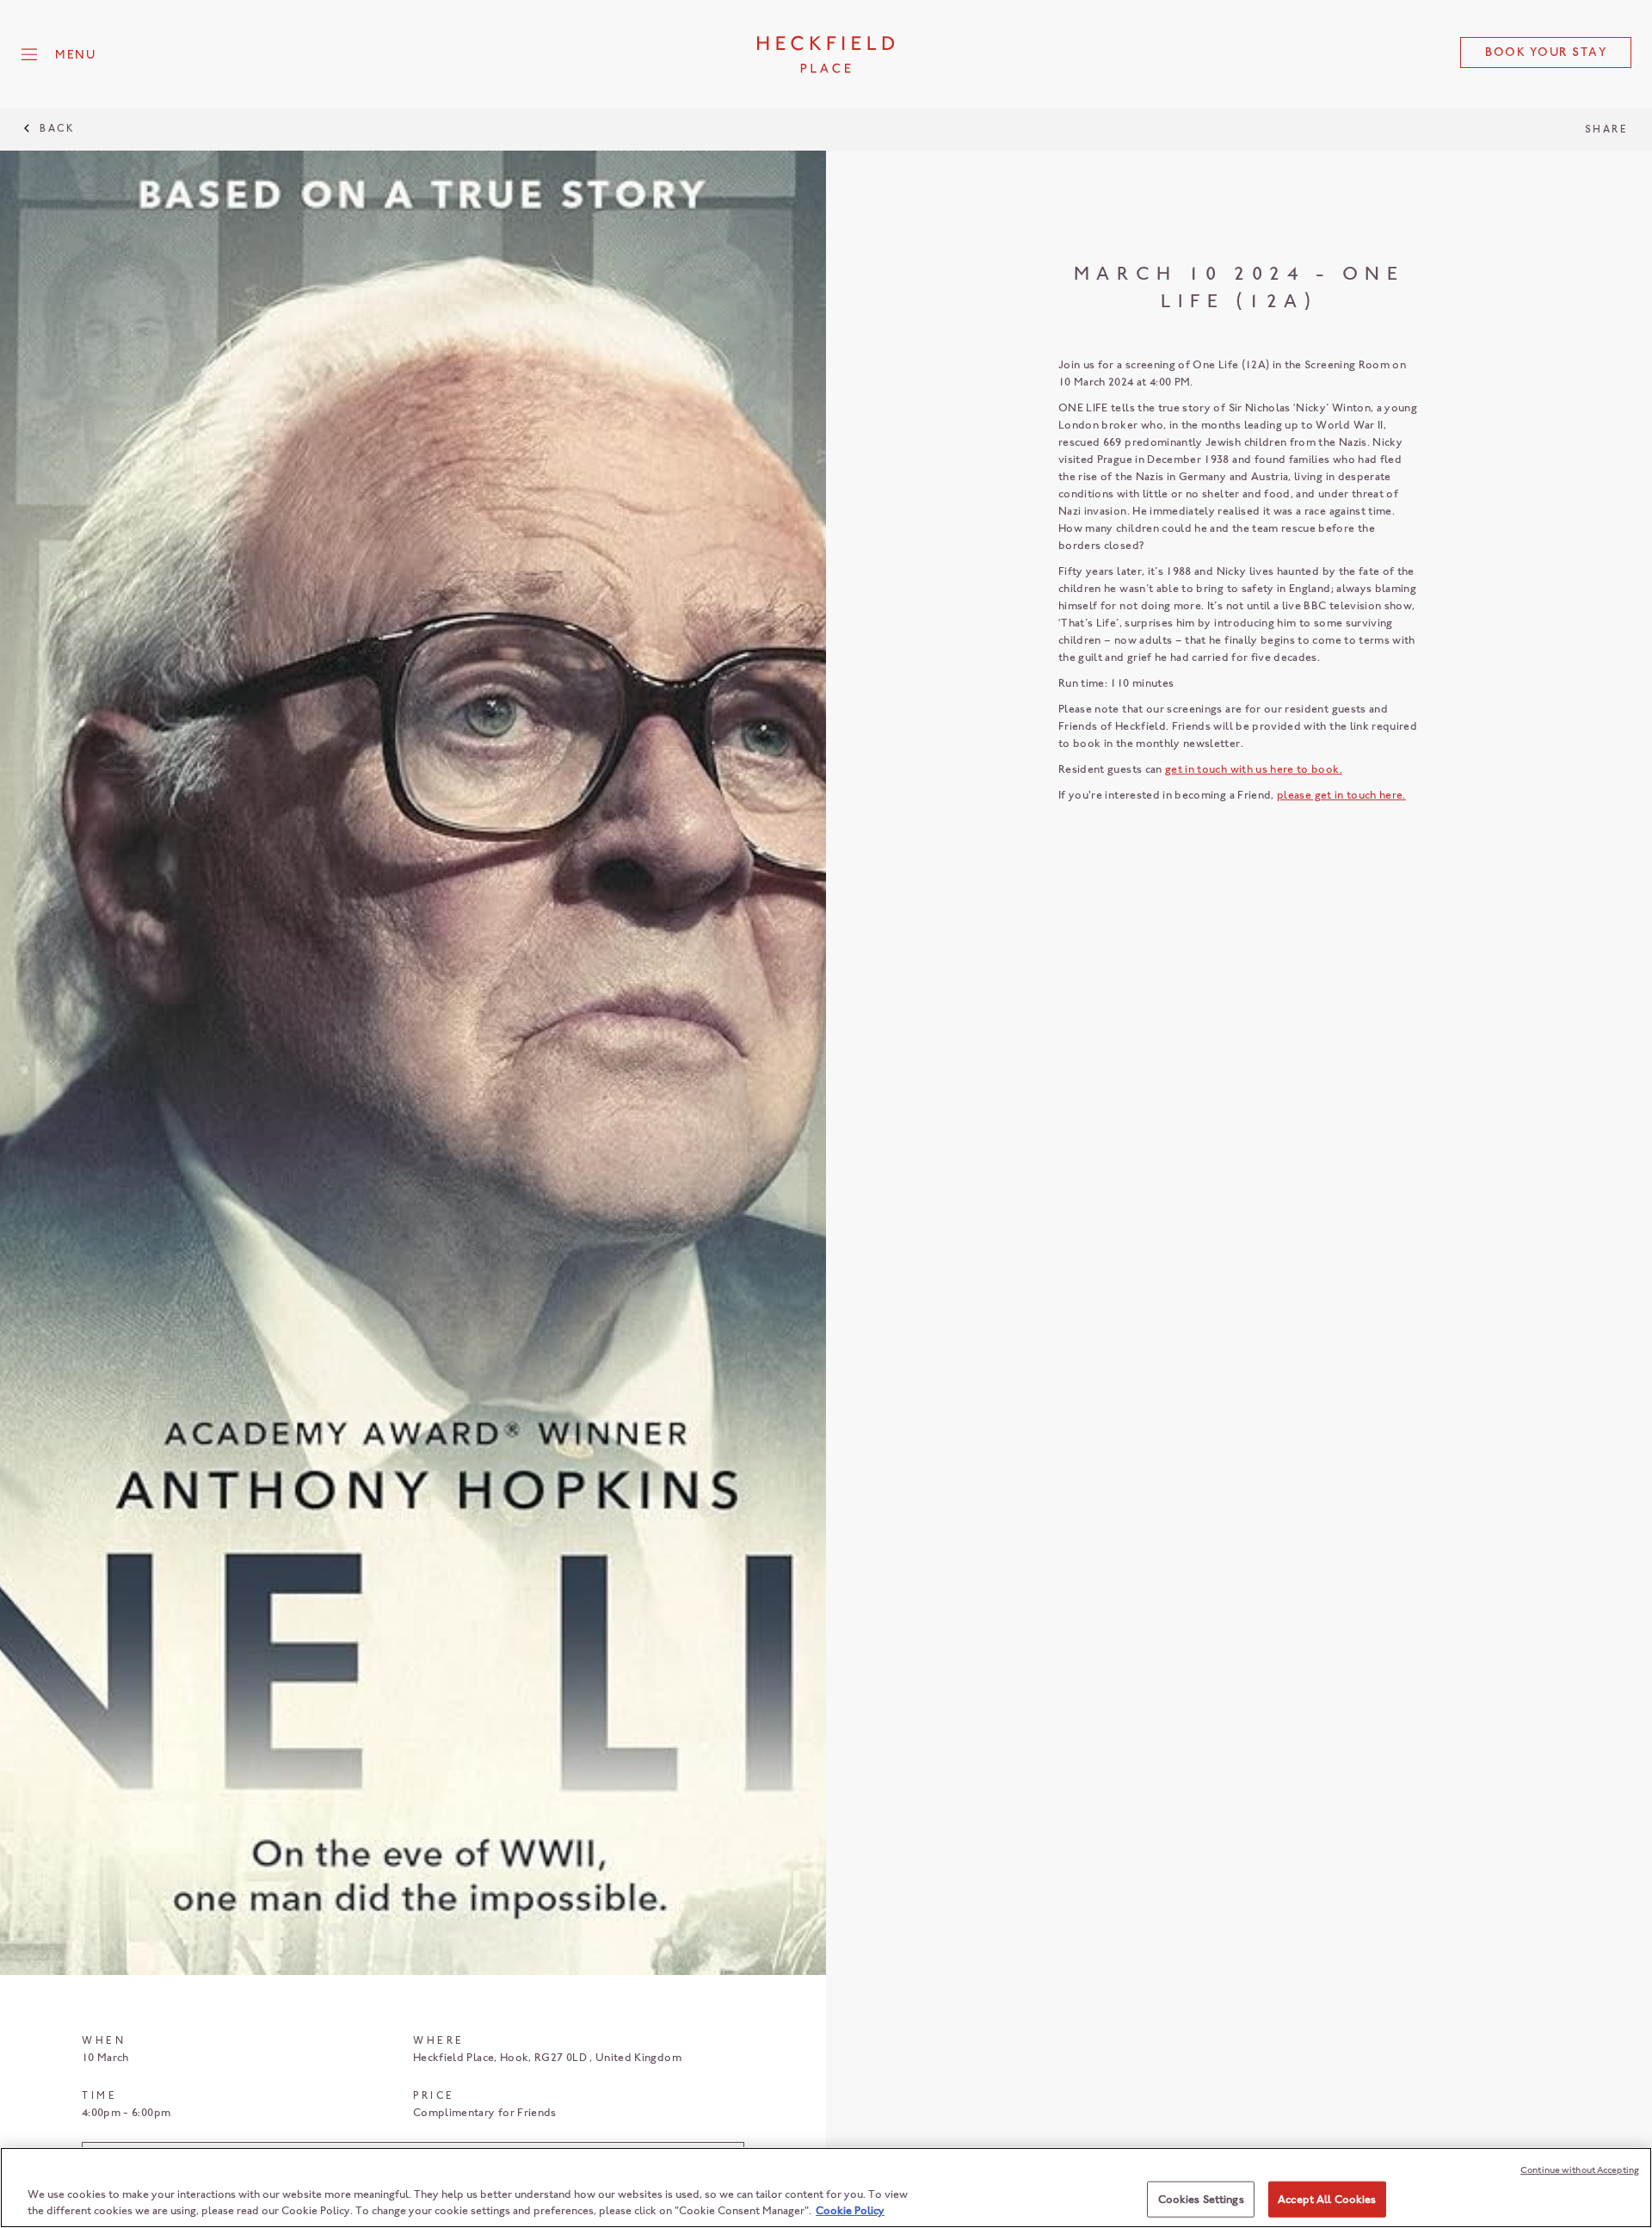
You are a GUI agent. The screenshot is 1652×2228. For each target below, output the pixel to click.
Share (1607, 129)
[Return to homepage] (826, 54)
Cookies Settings (1201, 2199)
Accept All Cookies (1327, 2199)
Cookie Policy (850, 2210)
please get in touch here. (1341, 795)
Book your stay (1546, 52)
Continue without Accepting (1580, 2170)
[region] (826, 2188)
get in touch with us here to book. (1254, 769)
